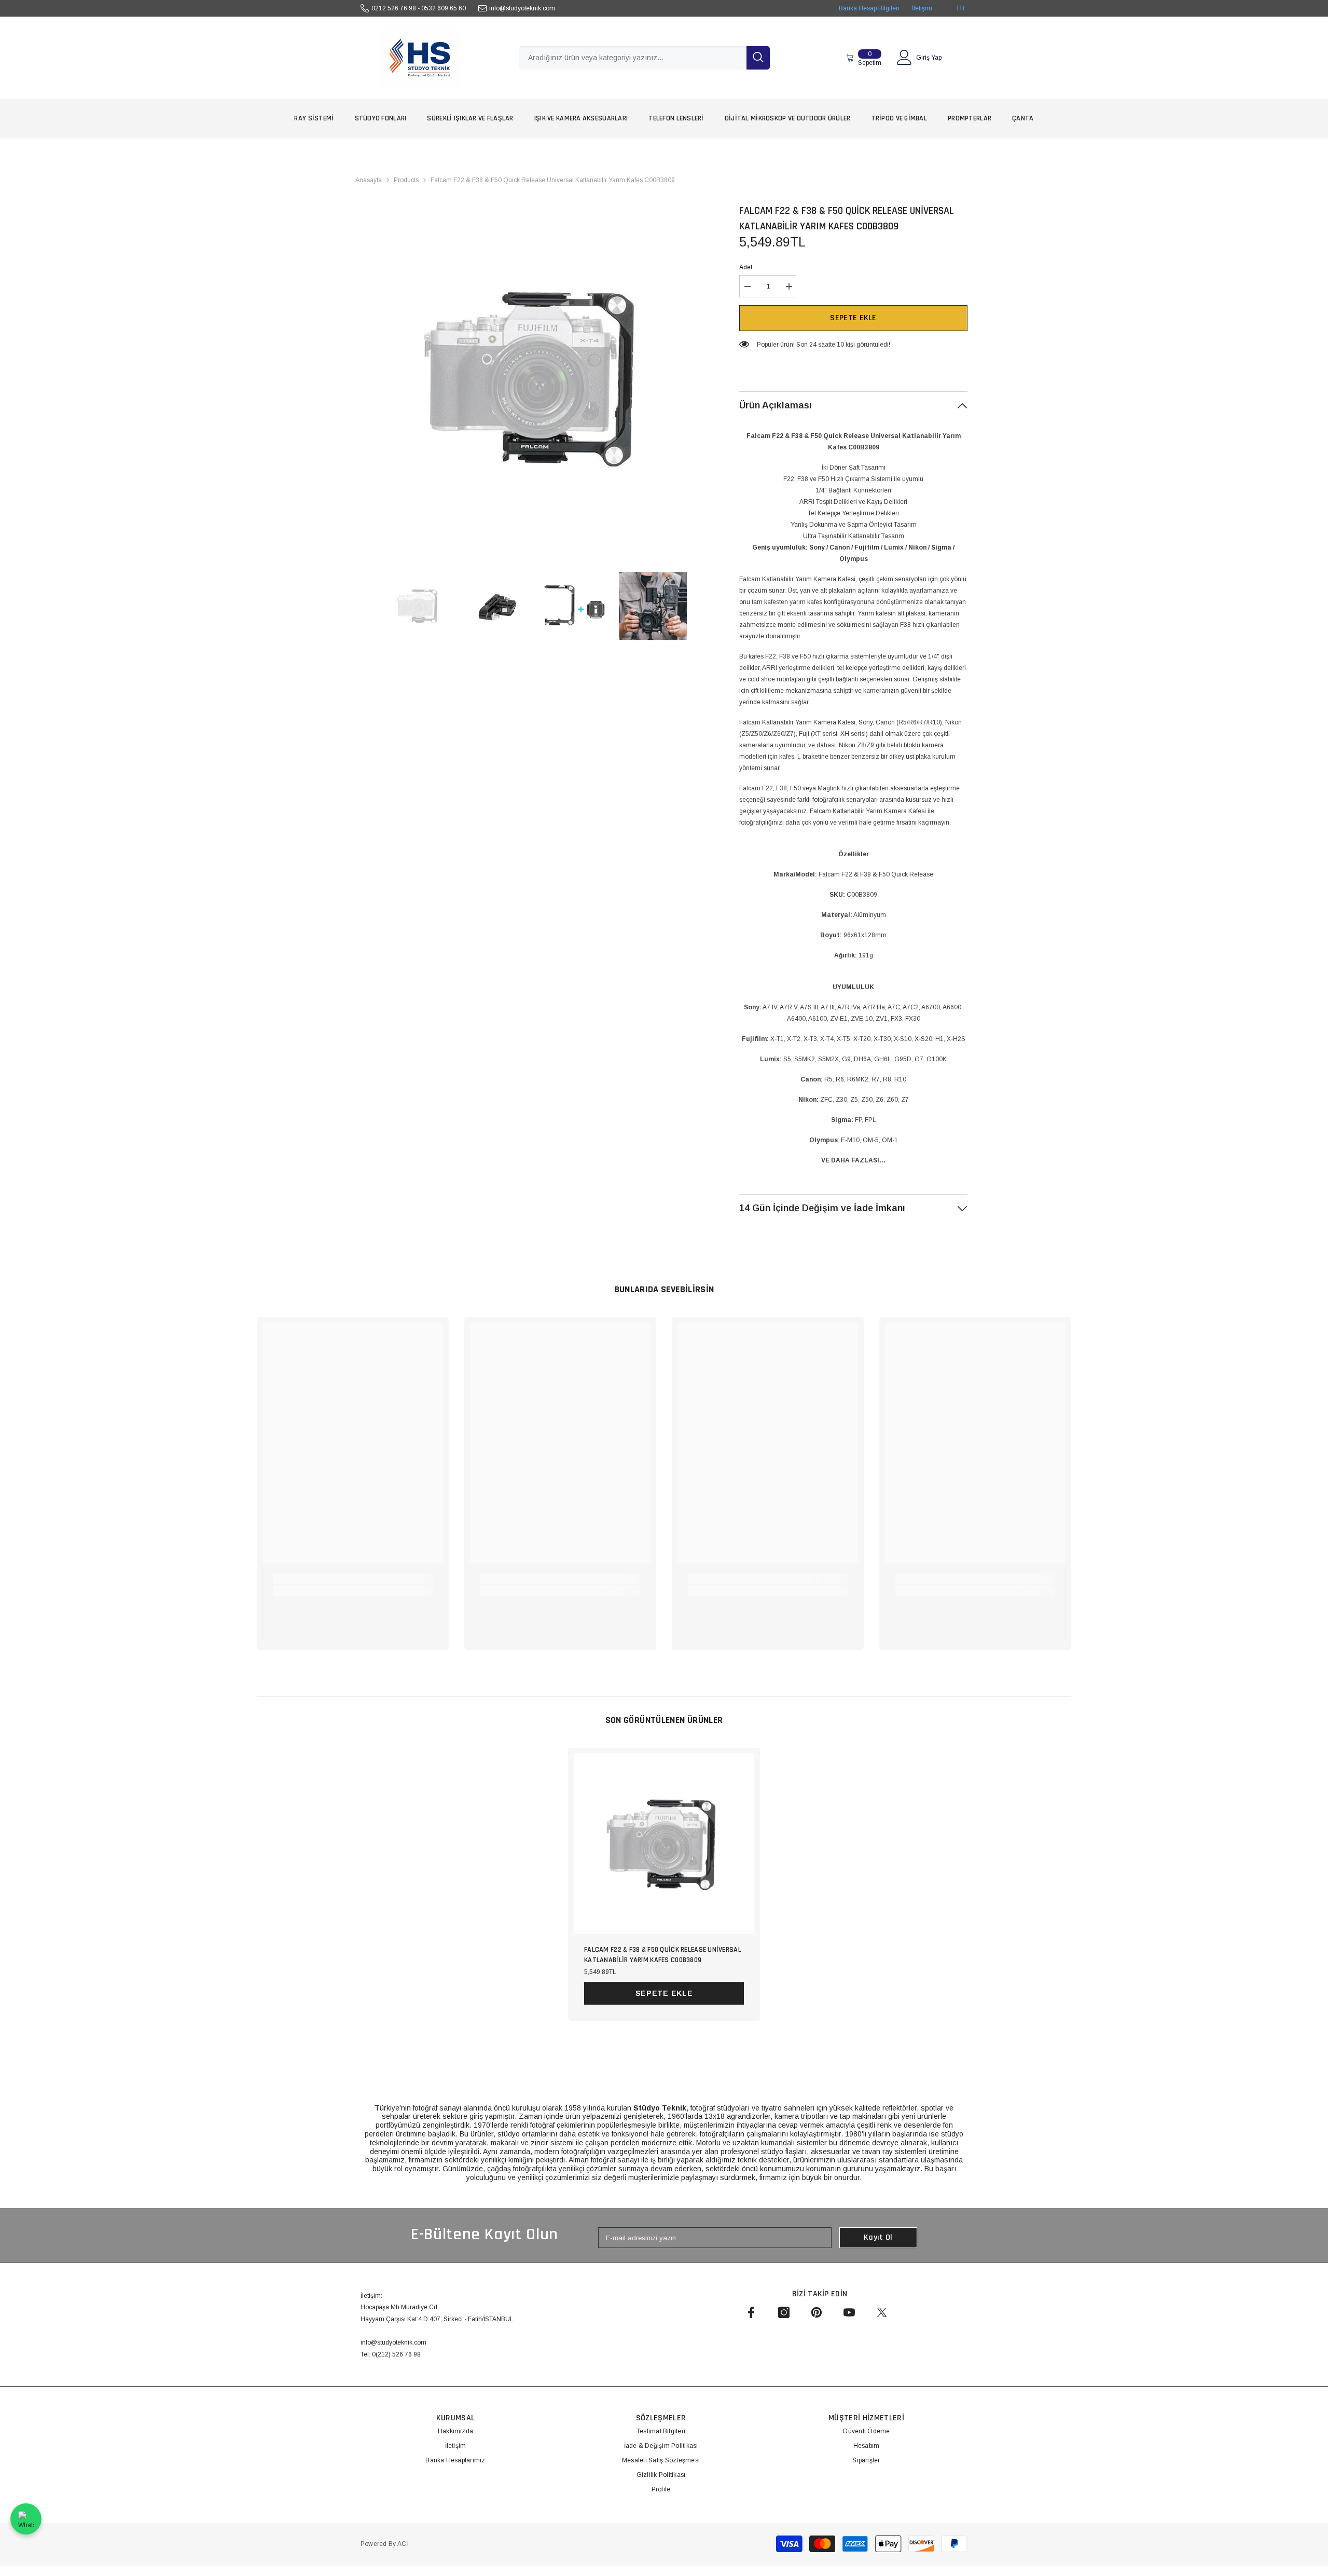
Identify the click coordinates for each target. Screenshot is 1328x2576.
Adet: (746, 267)
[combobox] (633, 58)
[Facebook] (751, 2312)
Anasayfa (369, 180)
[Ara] (644, 58)
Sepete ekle (853, 318)
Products (406, 180)
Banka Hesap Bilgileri (869, 8)
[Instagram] (784, 2312)
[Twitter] (882, 2312)
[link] (353, 1579)
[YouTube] (849, 2312)
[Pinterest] (817, 2312)
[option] (535, 377)
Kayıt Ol (878, 2237)
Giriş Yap (929, 58)
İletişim (922, 8)
